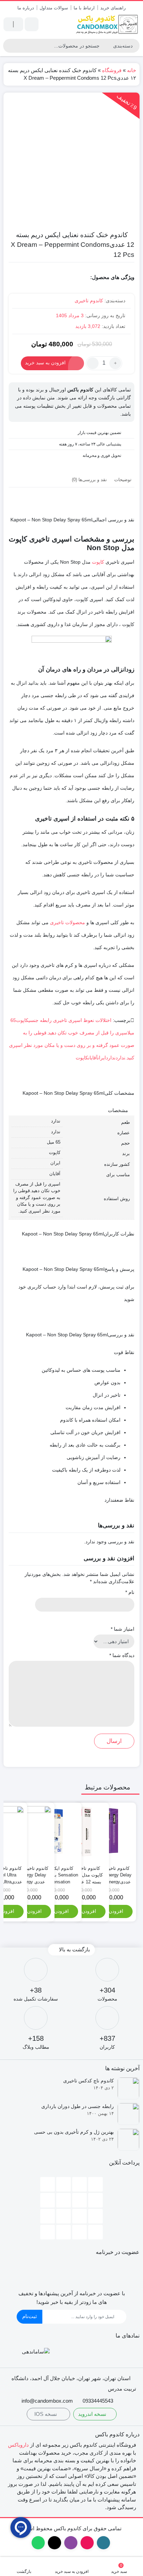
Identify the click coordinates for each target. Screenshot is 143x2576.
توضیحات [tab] (123, 480)
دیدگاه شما (122, 1655)
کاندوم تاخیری (89, 301)
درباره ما (26, 8)
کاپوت (98, 562)
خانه (132, 70)
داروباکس (18, 2445)
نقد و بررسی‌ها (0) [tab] (89, 480)
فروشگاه (112, 70)
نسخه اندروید (93, 2414)
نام (130, 1592)
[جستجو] (9, 46)
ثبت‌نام (30, 2316)
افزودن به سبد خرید (45, 363)
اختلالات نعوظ (97, 1020)
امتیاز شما (123, 1629)
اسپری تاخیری (68, 1020)
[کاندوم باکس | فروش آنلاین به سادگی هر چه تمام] (107, 24)
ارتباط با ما (84, 8)
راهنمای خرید (113, 8)
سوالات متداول (54, 8)
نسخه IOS (46, 2414)
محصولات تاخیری (68, 922)
